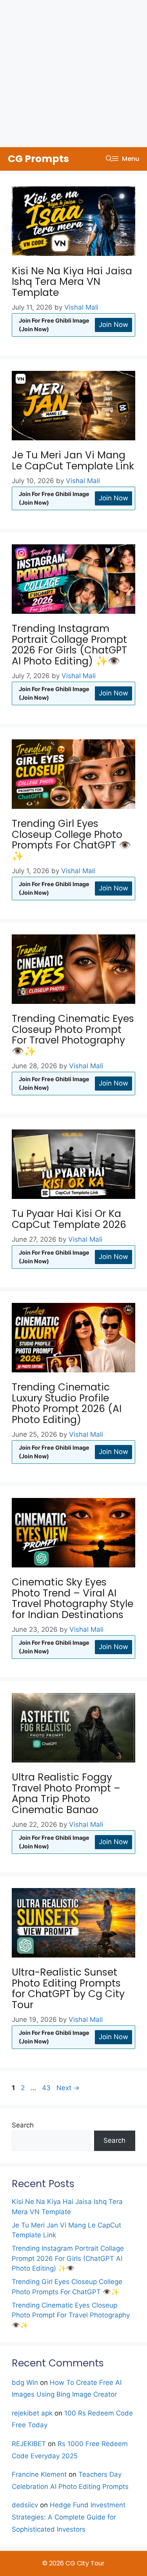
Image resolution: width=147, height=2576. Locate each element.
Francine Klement (39, 2474)
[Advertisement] (73, 74)
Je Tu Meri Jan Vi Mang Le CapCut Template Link (73, 461)
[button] (109, 159)
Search (23, 2125)
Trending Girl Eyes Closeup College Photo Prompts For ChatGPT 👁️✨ (71, 840)
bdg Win (25, 2383)
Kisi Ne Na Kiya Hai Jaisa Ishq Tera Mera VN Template (72, 282)
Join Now (113, 325)
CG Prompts (38, 159)
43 (47, 2088)
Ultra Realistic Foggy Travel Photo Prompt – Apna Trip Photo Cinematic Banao (66, 1793)
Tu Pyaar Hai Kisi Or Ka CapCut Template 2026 (69, 1219)
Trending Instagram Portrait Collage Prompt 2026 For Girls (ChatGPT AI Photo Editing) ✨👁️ (69, 645)
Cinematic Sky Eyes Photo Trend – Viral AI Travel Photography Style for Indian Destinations (73, 1598)
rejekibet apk (32, 2413)
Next (68, 2088)
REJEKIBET (29, 2444)
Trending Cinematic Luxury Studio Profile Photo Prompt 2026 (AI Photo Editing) (67, 1403)
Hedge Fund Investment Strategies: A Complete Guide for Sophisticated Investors (69, 2517)
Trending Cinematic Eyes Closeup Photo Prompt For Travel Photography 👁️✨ (73, 1035)
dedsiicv (25, 2505)
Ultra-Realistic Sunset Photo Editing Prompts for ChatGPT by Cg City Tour (68, 1989)
